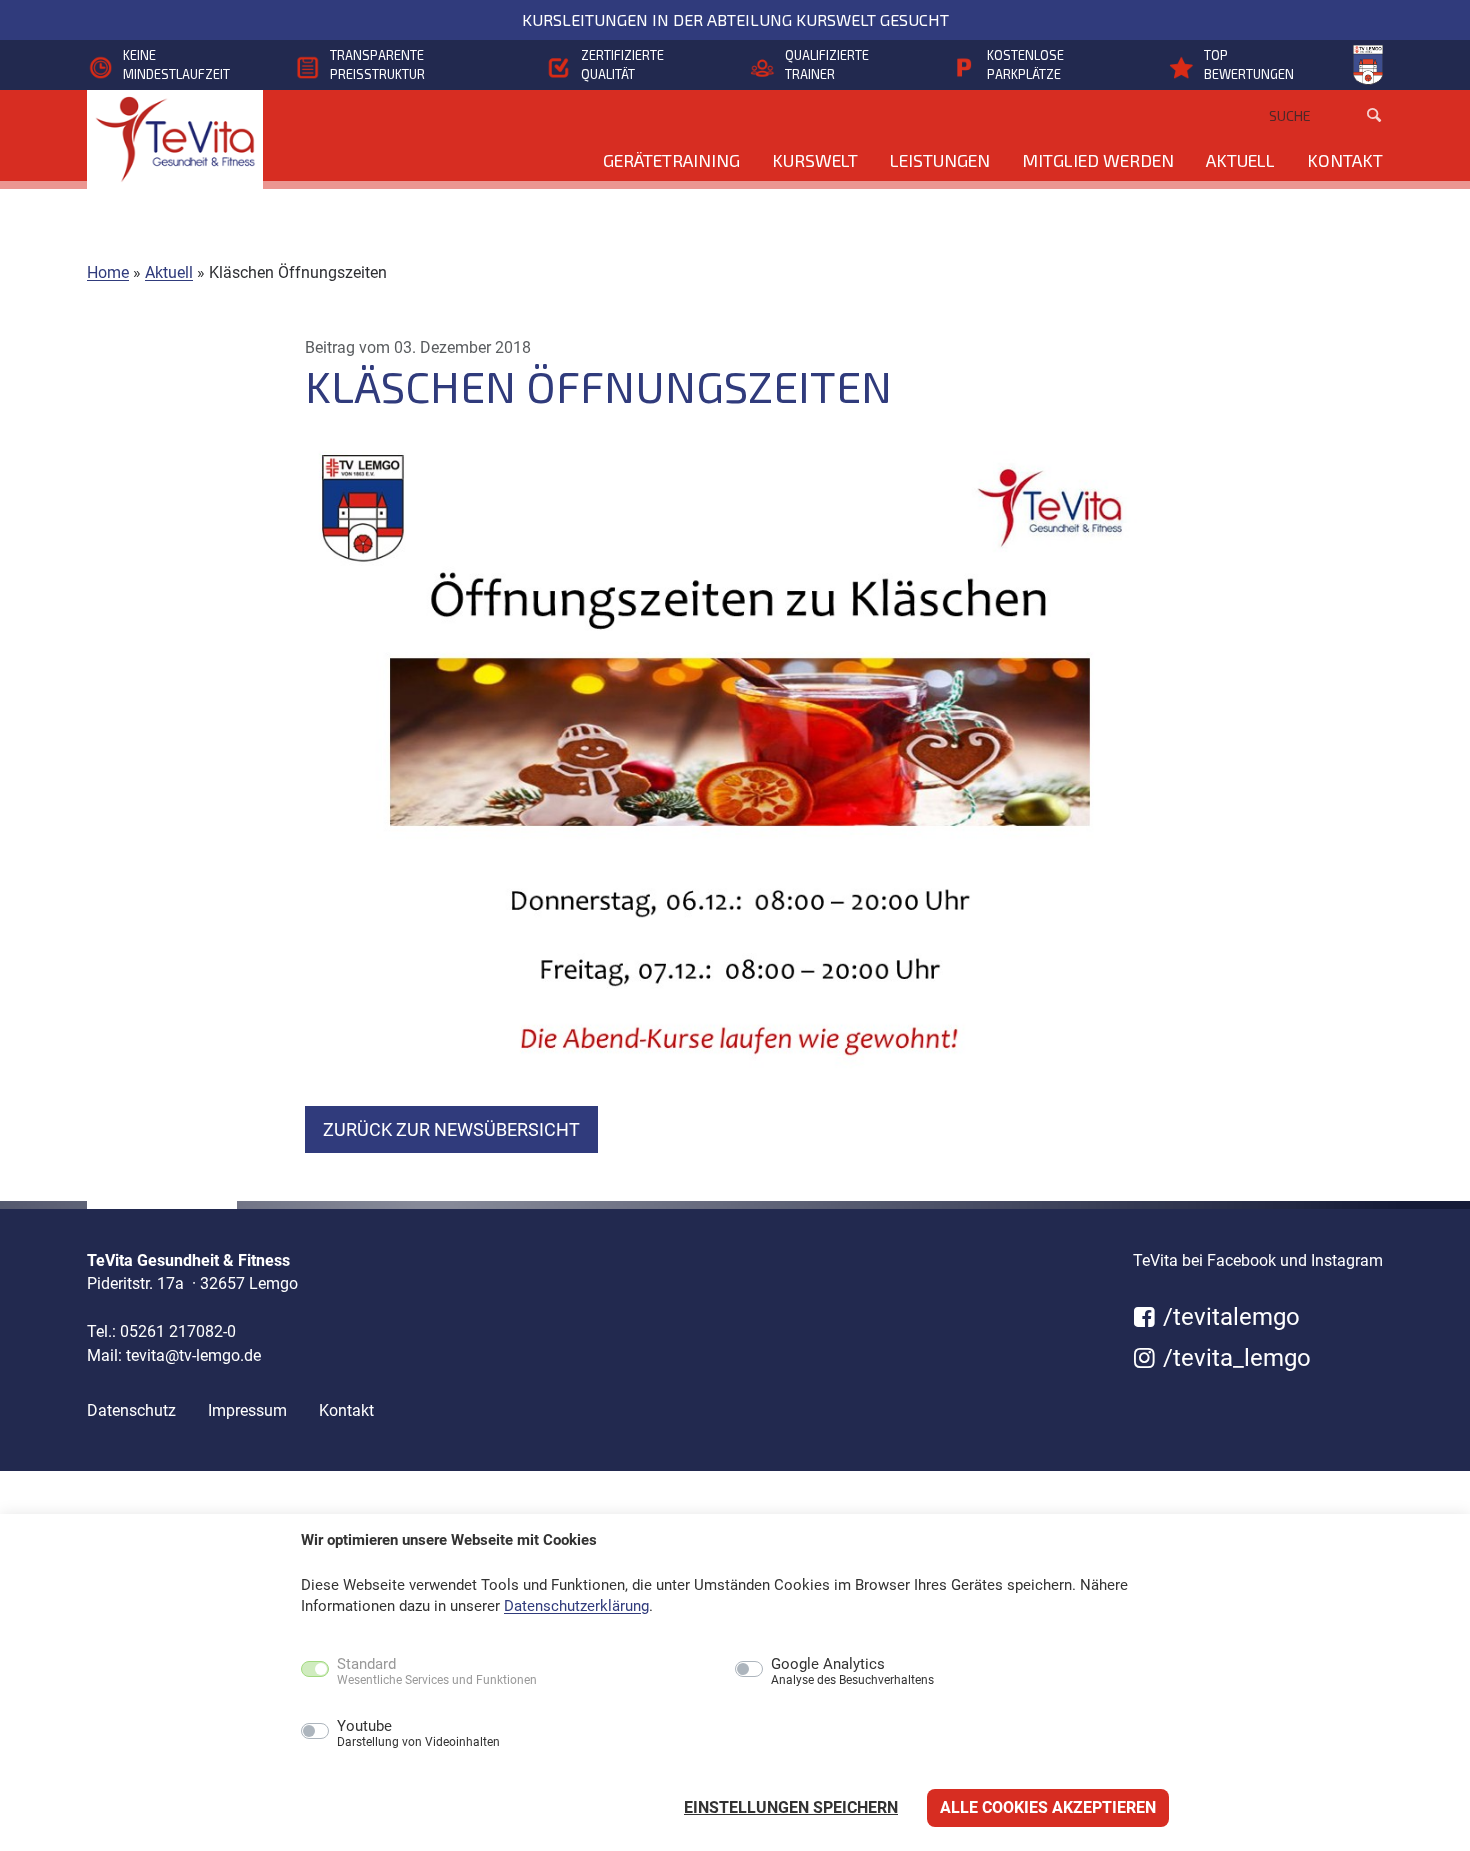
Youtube (418, 1734)
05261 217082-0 (178, 1331)
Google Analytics (852, 1672)
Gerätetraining (671, 160)
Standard (437, 1672)
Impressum (247, 1410)
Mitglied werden (1098, 160)
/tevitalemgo (1228, 1317)
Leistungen (940, 160)
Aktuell (1240, 160)
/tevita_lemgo (1234, 1358)
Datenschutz (131, 1410)
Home (108, 272)
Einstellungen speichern (791, 1807)
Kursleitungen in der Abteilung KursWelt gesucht (735, 19)
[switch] (272, 1733)
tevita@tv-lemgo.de (193, 1355)
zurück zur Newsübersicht (451, 1129)
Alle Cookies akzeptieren (1048, 1807)
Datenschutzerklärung (576, 1606)
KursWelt (815, 160)
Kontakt (1345, 160)
